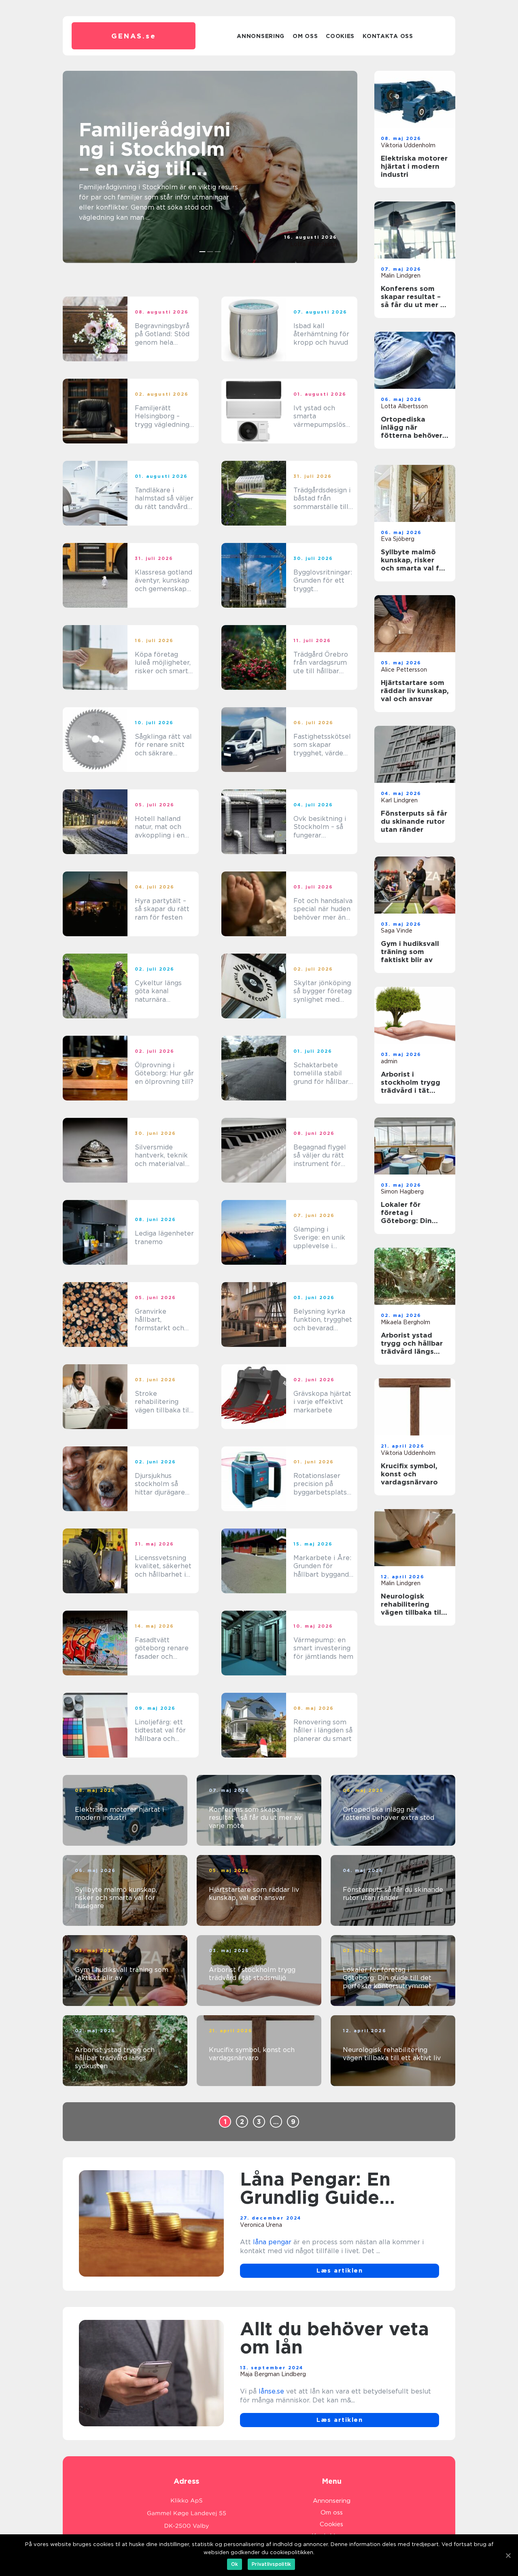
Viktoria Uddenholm (408, 145)
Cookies (340, 36)
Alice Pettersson (404, 670)
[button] (203, 252)
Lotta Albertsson (314, 244)
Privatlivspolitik (271, 2564)
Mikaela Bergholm (405, 1322)
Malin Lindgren (401, 276)
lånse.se (271, 2391)
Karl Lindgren (399, 800)
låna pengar (272, 2242)
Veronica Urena (261, 2225)
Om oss (305, 36)
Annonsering (261, 36)
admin (389, 1061)
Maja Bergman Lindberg (273, 2374)
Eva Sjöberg (398, 539)
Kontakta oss (388, 36)
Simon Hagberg (402, 1192)
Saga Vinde (397, 931)
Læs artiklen (340, 2271)
